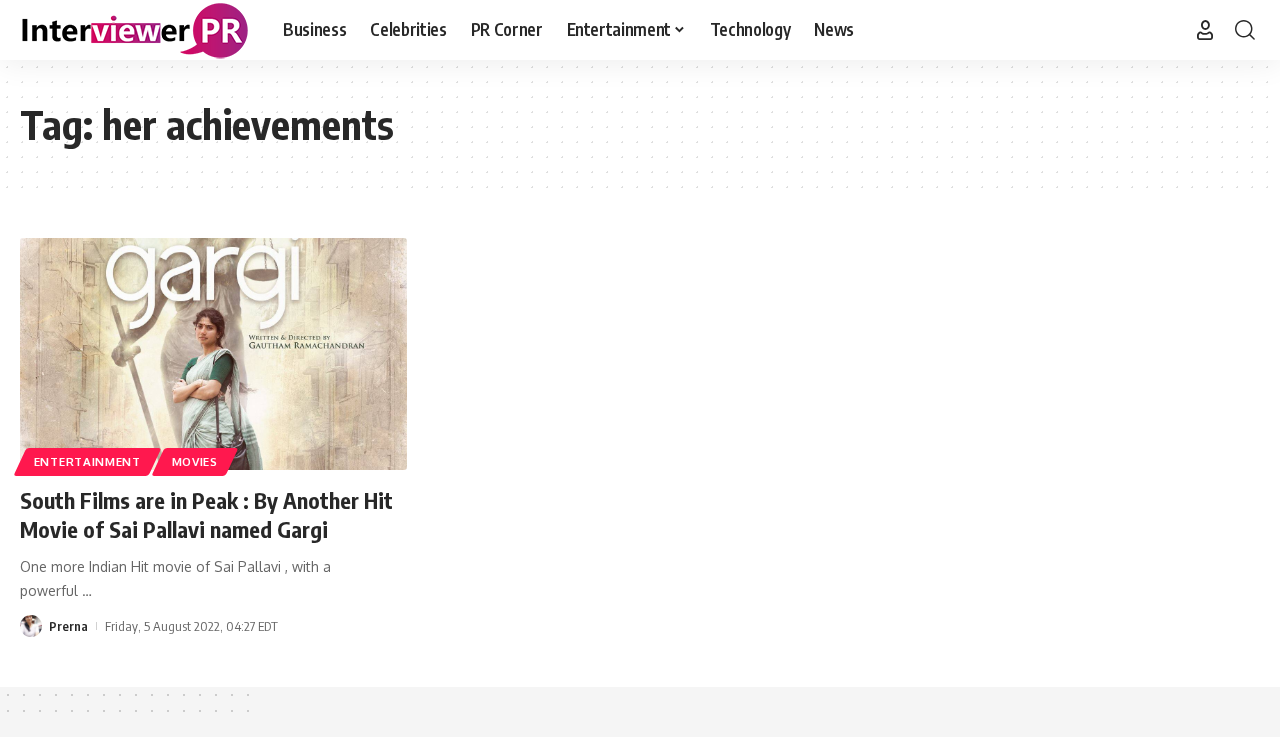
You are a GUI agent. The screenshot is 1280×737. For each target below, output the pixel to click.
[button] (1205, 30)
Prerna (68, 626)
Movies (195, 461)
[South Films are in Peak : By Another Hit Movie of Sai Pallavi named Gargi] (213, 354)
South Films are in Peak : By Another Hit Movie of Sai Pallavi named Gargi (206, 514)
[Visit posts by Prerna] (31, 626)
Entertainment (87, 461)
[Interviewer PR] (135, 30)
